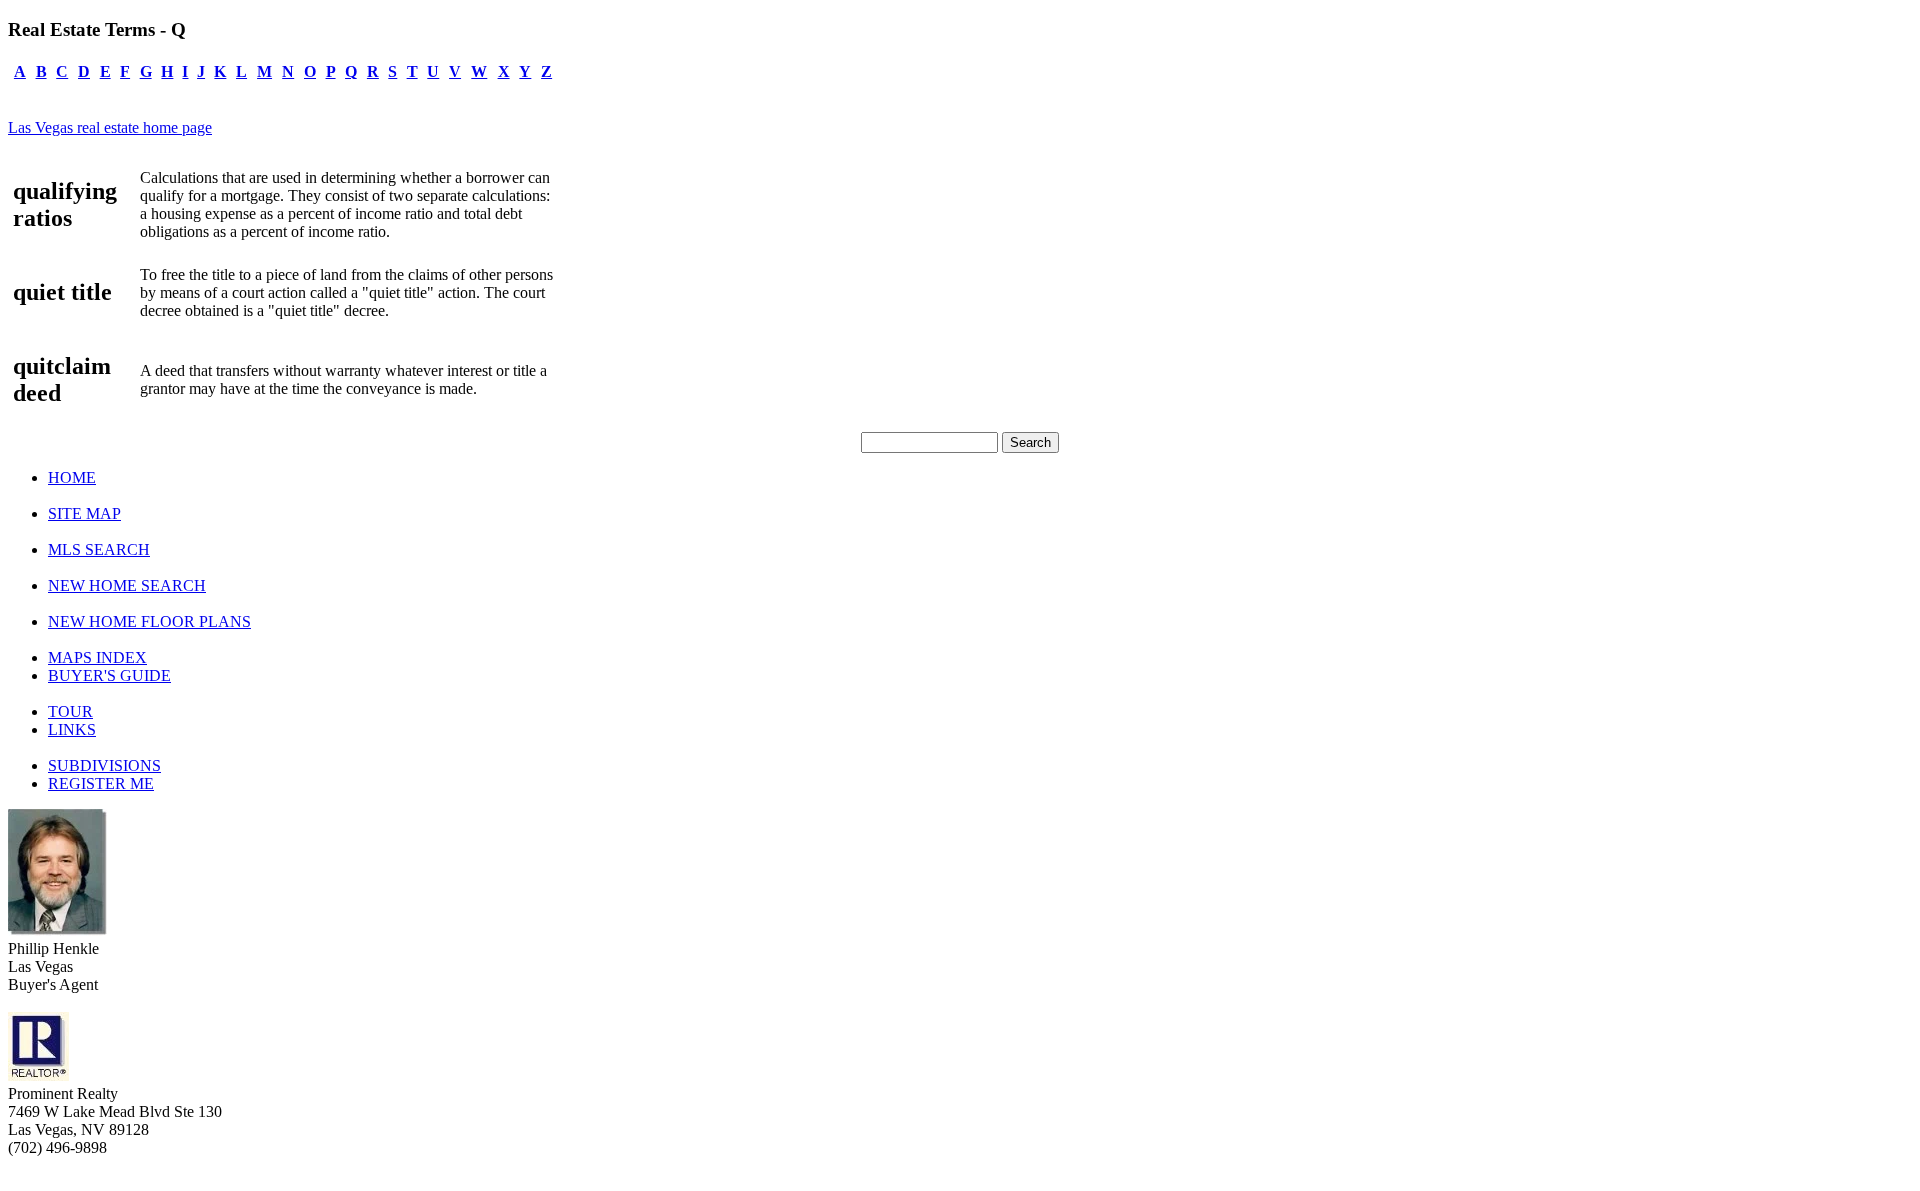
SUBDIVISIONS (104, 765)
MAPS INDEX (97, 657)
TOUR (70, 711)
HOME (72, 477)
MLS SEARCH (99, 549)
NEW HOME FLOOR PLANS (149, 621)
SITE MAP (84, 513)
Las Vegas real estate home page (110, 127)
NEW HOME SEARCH (127, 585)
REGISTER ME (101, 783)
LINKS (72, 729)
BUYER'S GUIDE (109, 675)
